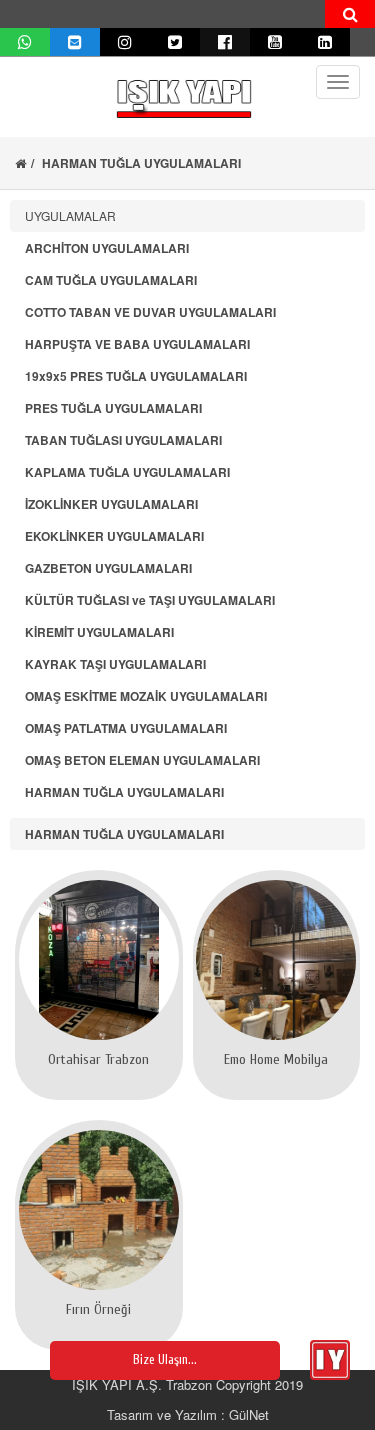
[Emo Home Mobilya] (277, 960)
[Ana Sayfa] (20, 163)
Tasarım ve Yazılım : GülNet (188, 1414)
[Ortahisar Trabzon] (99, 960)
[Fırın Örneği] (99, 1210)
